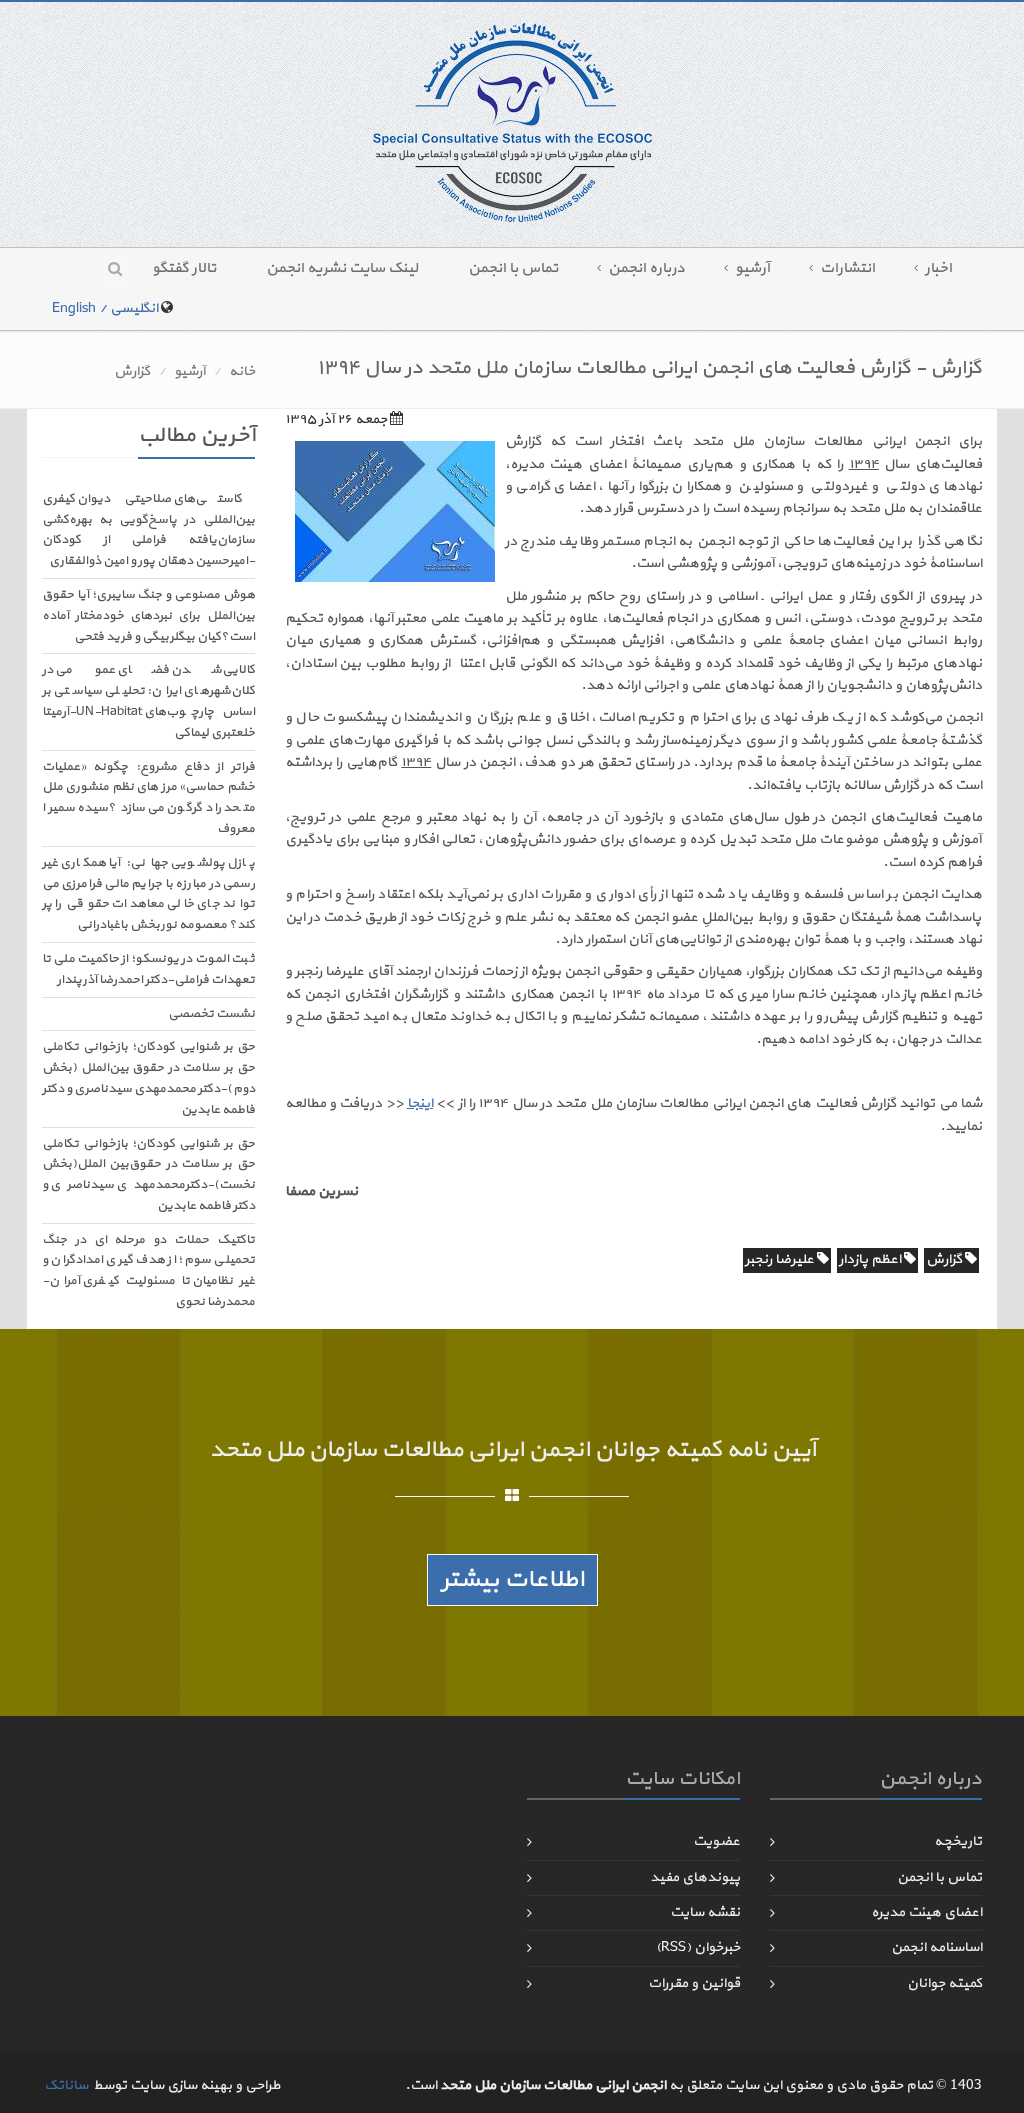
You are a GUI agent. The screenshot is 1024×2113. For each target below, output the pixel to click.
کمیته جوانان (944, 1983)
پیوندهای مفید (695, 1877)
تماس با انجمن (513, 268)
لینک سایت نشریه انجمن (342, 268)
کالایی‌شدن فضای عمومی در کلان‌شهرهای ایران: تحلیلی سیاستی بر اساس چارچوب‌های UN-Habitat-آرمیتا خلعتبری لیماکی (148, 701)
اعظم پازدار (871, 1259)
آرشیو (752, 268)
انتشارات (847, 268)
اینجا (420, 1103)
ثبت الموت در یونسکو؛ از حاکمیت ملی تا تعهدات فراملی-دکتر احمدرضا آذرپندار (148, 969)
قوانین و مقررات (694, 1983)
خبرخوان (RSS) (698, 1947)
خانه (242, 371)
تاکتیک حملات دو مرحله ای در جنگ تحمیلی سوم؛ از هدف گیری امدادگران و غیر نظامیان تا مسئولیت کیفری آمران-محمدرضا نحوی (148, 1271)
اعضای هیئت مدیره (926, 1912)
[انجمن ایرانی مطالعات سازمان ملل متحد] (512, 121)
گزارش (132, 371)
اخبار (938, 268)
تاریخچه (958, 1841)
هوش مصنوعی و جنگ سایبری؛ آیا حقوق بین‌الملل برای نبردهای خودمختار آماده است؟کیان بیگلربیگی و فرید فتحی (148, 616)
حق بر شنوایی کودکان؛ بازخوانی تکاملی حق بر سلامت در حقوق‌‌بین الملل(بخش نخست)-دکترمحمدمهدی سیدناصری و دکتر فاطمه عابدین (148, 1175)
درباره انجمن (646, 268)
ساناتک (66, 2085)
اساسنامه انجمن (936, 1947)
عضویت (716, 1841)
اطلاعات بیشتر (512, 1580)
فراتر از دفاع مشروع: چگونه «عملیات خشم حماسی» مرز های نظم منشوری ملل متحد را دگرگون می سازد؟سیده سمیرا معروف (148, 798)
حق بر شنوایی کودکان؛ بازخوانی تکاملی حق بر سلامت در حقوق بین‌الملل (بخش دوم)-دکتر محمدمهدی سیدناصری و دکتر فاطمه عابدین (148, 1078)
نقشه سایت (705, 1912)
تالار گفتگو (184, 268)
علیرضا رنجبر (781, 1259)
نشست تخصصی (211, 1014)
